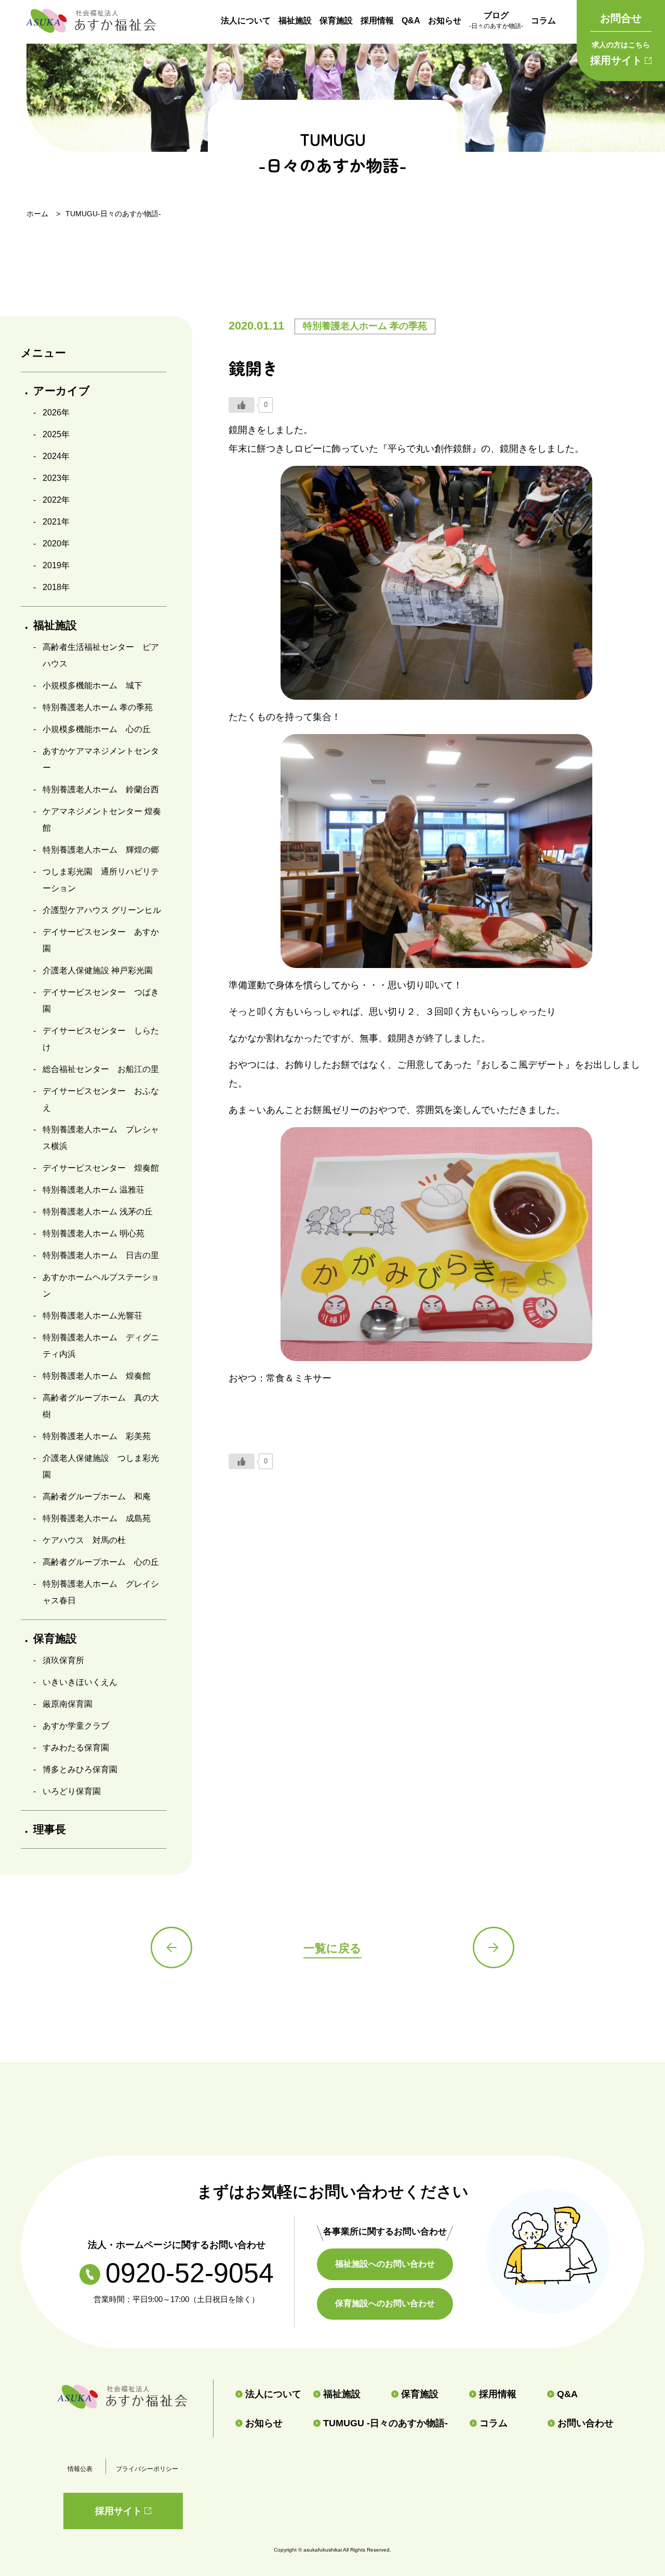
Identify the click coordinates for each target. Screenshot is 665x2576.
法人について (246, 21)
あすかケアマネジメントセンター (101, 759)
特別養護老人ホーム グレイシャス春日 (101, 1592)
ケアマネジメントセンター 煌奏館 (102, 820)
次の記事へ (494, 1947)
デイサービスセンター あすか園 (101, 940)
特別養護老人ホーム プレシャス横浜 (101, 1138)
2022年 (56, 500)
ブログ (496, 20)
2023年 (56, 478)
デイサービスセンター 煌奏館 (101, 1168)
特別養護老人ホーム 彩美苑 (97, 1436)
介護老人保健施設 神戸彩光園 (98, 970)
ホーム (37, 214)
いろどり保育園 (72, 1791)
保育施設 (336, 21)
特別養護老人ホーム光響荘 (92, 1316)
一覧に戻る (332, 1948)
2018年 (56, 587)
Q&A (411, 21)
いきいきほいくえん (80, 1682)
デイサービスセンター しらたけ (101, 1039)
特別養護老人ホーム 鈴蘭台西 (101, 789)
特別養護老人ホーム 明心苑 (94, 1233)
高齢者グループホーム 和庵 (97, 1496)
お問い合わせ (586, 2423)
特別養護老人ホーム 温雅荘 (94, 1190)
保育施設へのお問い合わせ (385, 2303)
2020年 (56, 544)
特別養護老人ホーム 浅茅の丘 (98, 1212)
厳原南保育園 (68, 1704)
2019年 (56, 565)
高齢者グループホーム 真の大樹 (101, 1406)
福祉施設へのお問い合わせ (385, 2264)
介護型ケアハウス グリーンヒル (102, 910)
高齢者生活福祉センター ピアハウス (101, 655)
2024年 (56, 456)
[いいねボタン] (242, 405)
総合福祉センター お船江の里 (101, 1069)
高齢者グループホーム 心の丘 (101, 1562)
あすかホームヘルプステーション (101, 1285)
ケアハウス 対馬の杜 (84, 1540)
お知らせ (445, 21)
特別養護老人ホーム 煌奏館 (97, 1376)
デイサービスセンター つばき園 (101, 1001)
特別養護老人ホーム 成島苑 (97, 1518)
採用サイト (620, 53)
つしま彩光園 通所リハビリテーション (101, 880)
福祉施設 (295, 21)
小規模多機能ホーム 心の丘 (97, 729)
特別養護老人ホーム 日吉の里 (101, 1255)
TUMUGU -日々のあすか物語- (385, 2423)
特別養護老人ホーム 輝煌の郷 (101, 850)
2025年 (56, 434)
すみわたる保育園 (76, 1748)
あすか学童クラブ (76, 1726)
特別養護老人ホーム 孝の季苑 (98, 707)
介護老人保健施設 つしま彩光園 (101, 1466)
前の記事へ (171, 1947)
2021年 (56, 522)
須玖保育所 (63, 1660)
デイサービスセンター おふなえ (101, 1099)
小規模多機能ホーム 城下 (92, 685)
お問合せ (621, 18)
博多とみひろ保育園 (80, 1769)
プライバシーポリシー (147, 2469)
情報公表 (80, 2469)
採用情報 (377, 21)
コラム (543, 21)
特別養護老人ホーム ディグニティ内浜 (101, 1346)
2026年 (56, 413)
